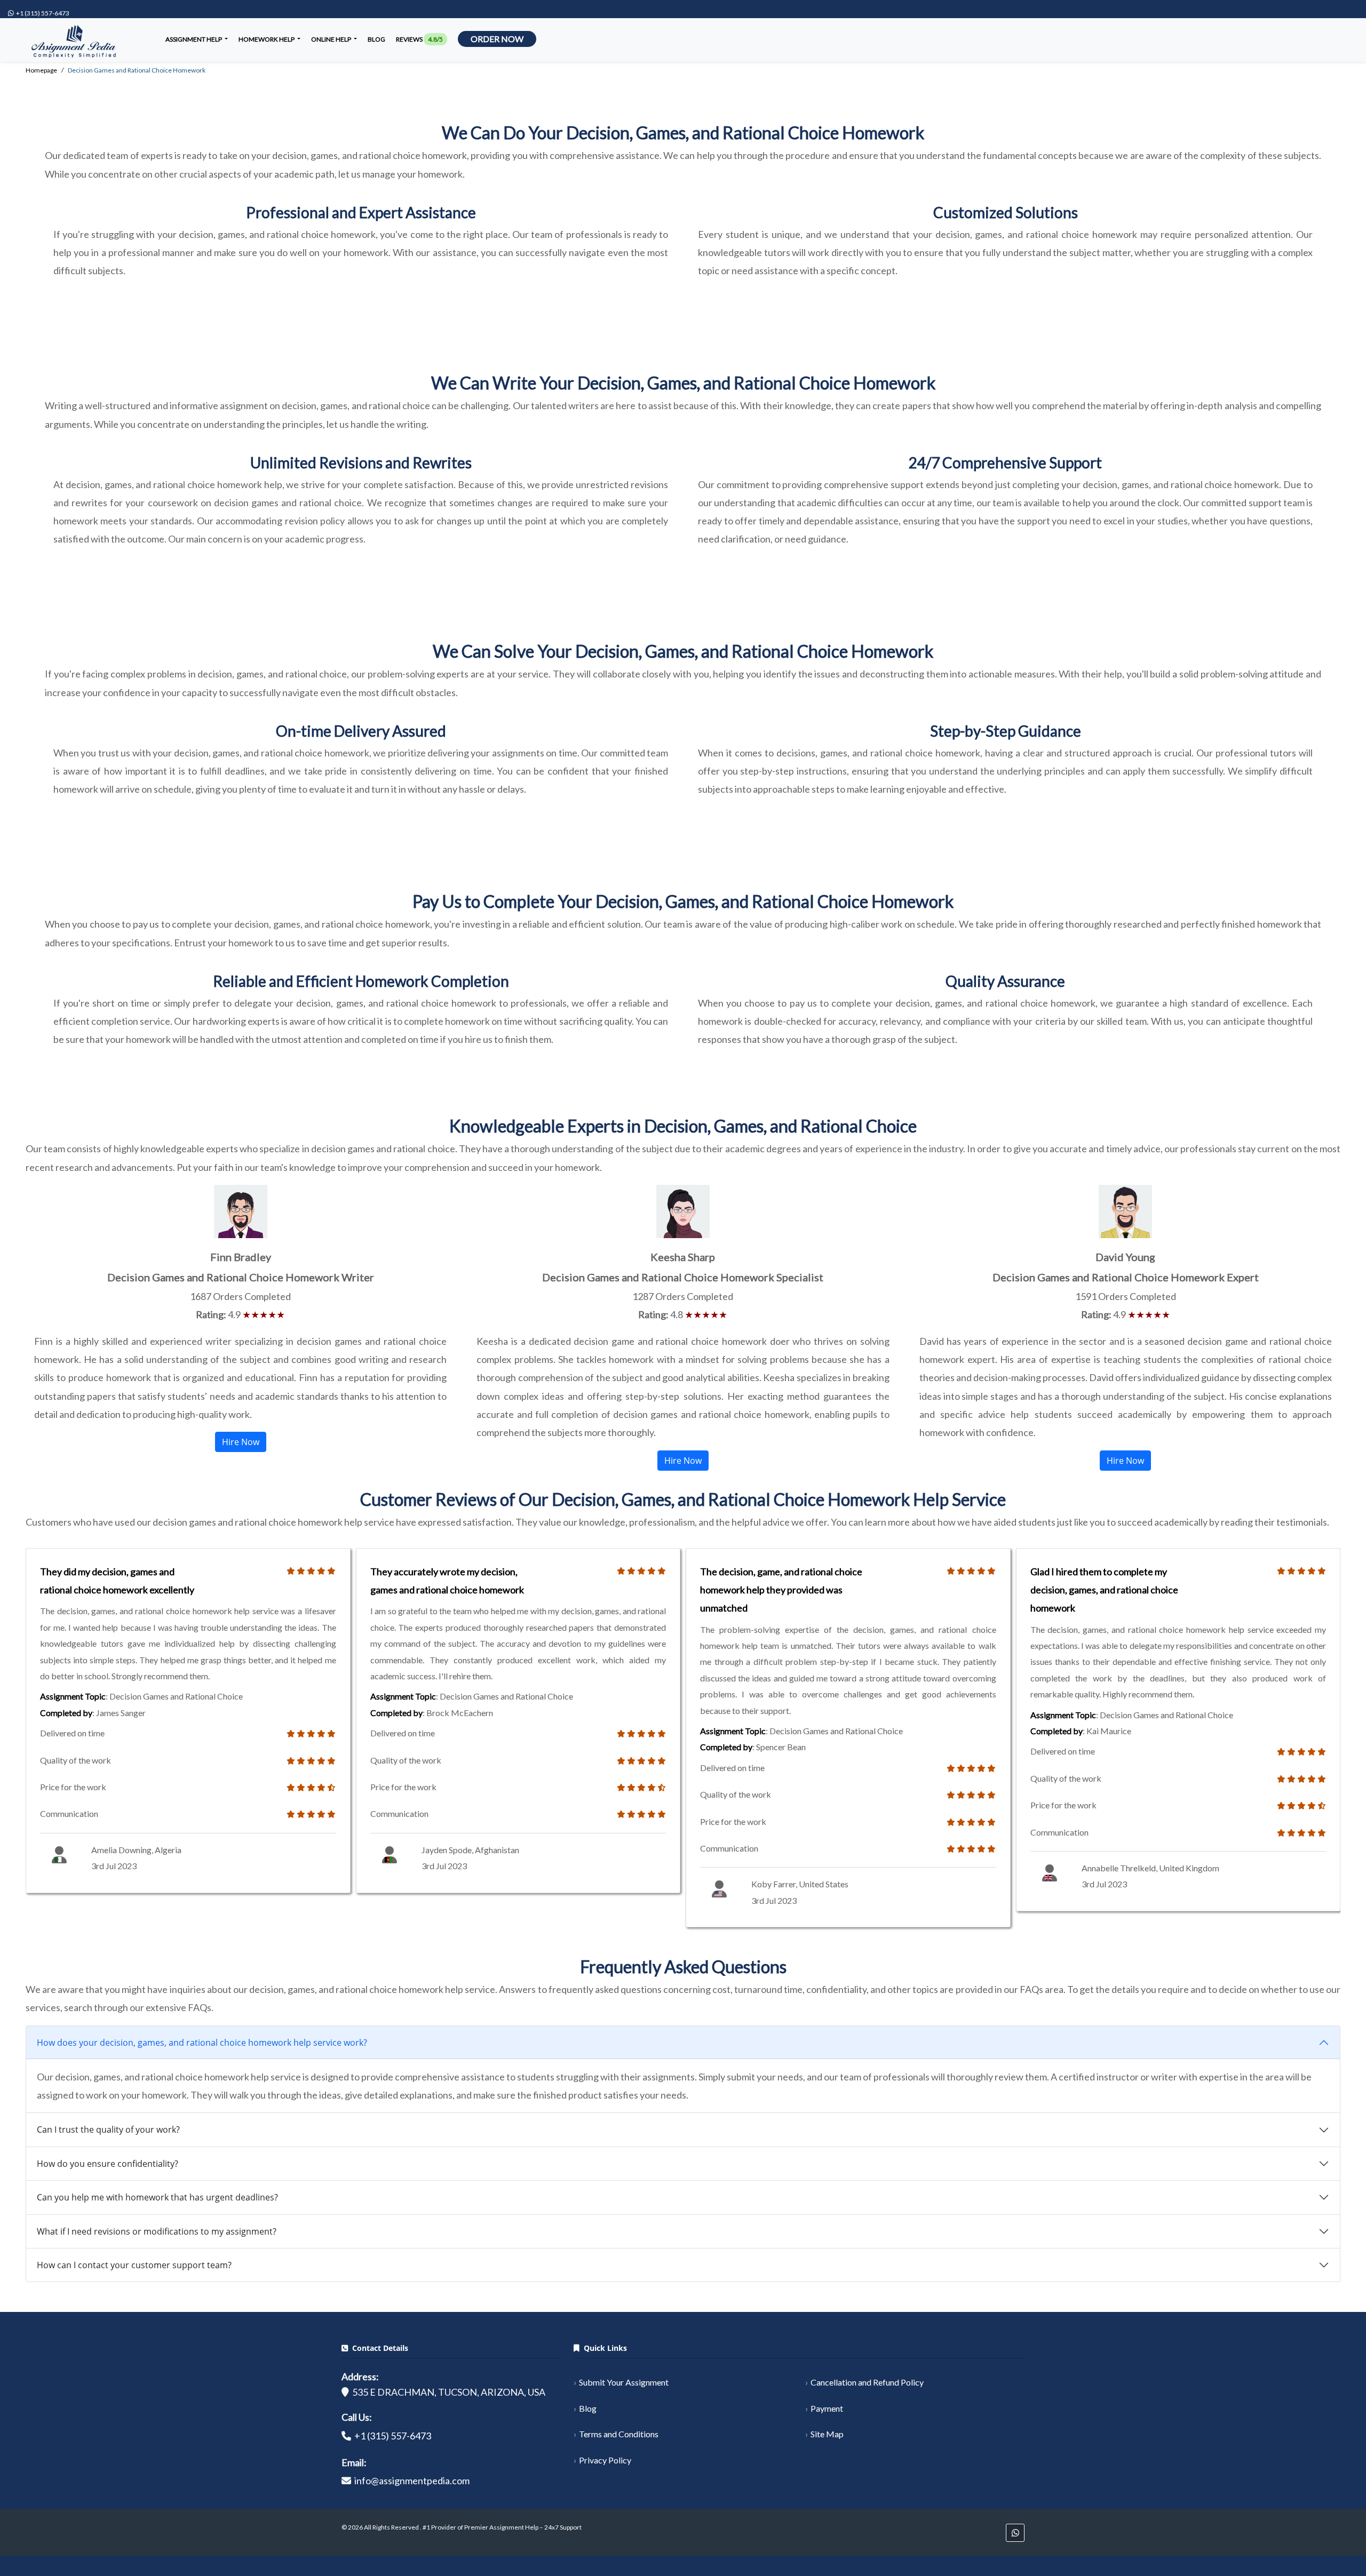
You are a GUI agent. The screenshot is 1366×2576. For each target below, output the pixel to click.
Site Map (827, 2434)
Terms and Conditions (619, 2434)
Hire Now (241, 1442)
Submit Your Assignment (624, 2382)
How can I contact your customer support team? (134, 2265)
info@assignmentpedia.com (412, 2481)
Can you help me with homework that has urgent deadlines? (157, 2197)
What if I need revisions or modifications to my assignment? (157, 2231)
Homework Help (267, 39)
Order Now (497, 39)
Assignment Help (194, 39)
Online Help (332, 39)
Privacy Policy (605, 2460)
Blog (376, 39)
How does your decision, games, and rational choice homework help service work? (202, 2043)
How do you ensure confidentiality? (108, 2164)
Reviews (419, 39)
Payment (827, 2408)
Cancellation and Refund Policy (867, 2382)
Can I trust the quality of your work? (108, 2130)
